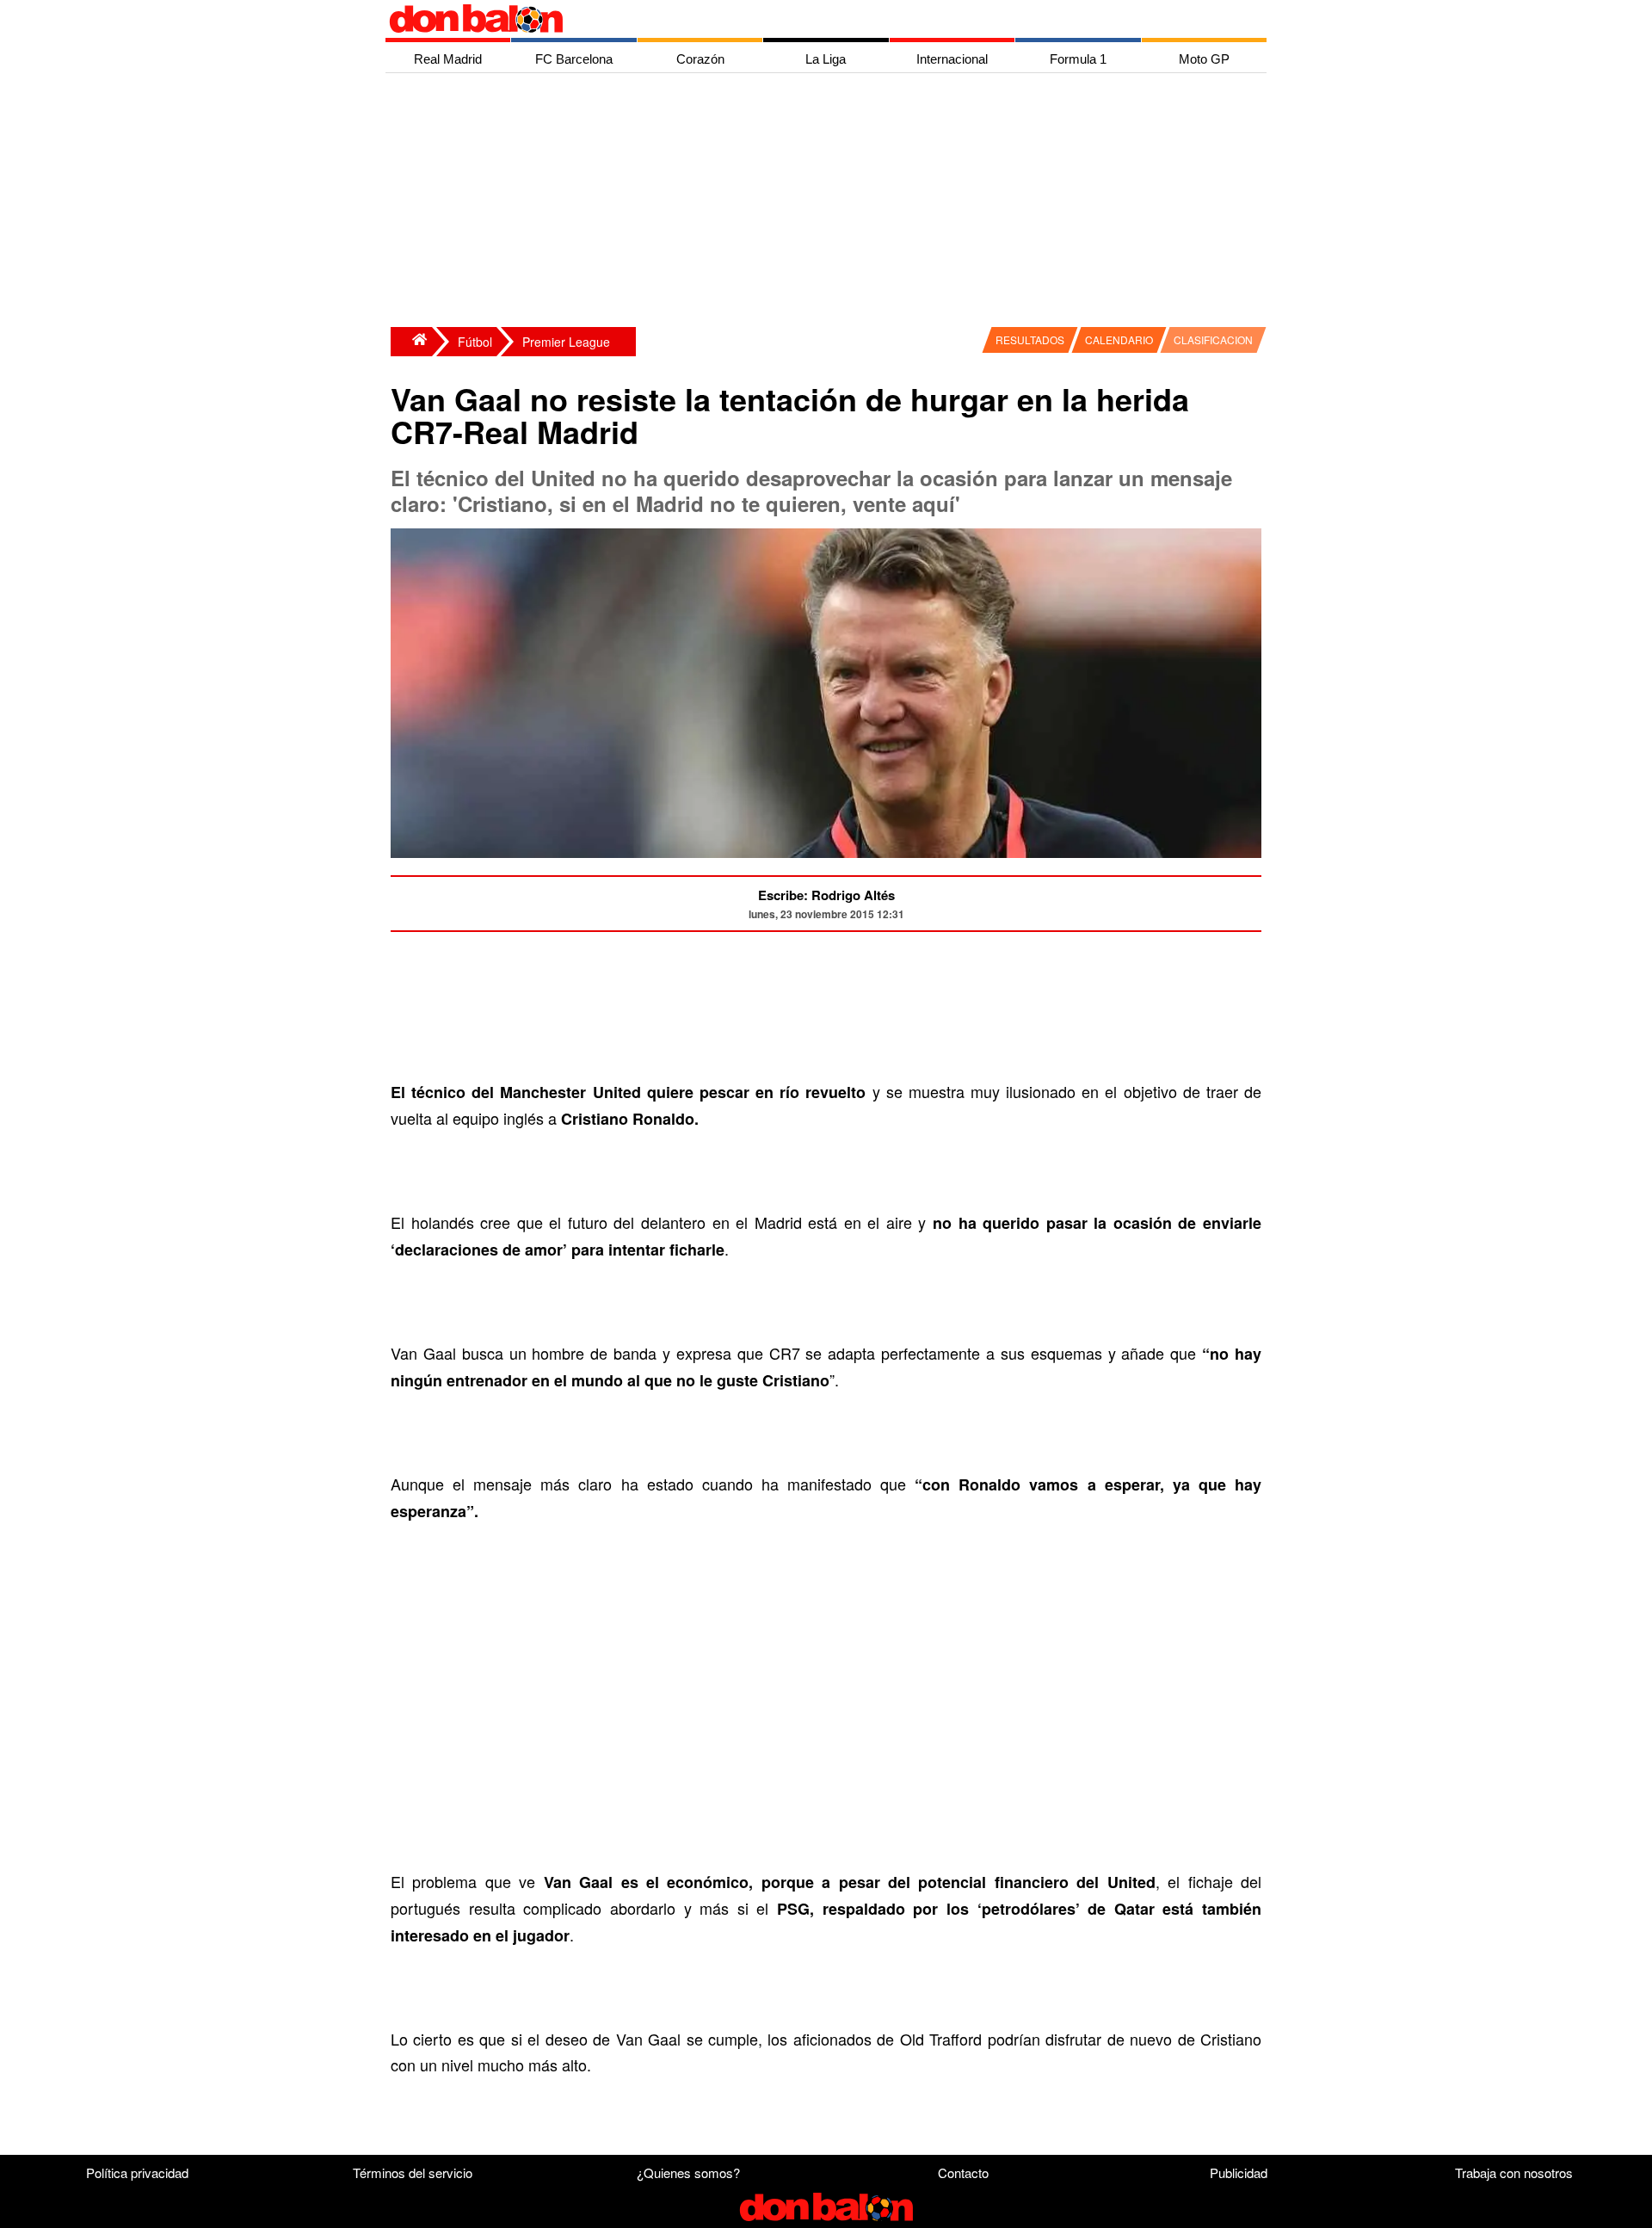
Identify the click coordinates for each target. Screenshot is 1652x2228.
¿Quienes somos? (688, 2172)
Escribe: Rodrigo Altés (826, 895)
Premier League (566, 342)
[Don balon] (806, 19)
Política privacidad (137, 2172)
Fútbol (475, 342)
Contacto (963, 2172)
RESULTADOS (1030, 339)
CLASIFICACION (1213, 339)
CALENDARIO (1119, 339)
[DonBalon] (411, 342)
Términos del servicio (413, 2172)
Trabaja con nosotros (1514, 2172)
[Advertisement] (830, 202)
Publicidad (1239, 2172)
